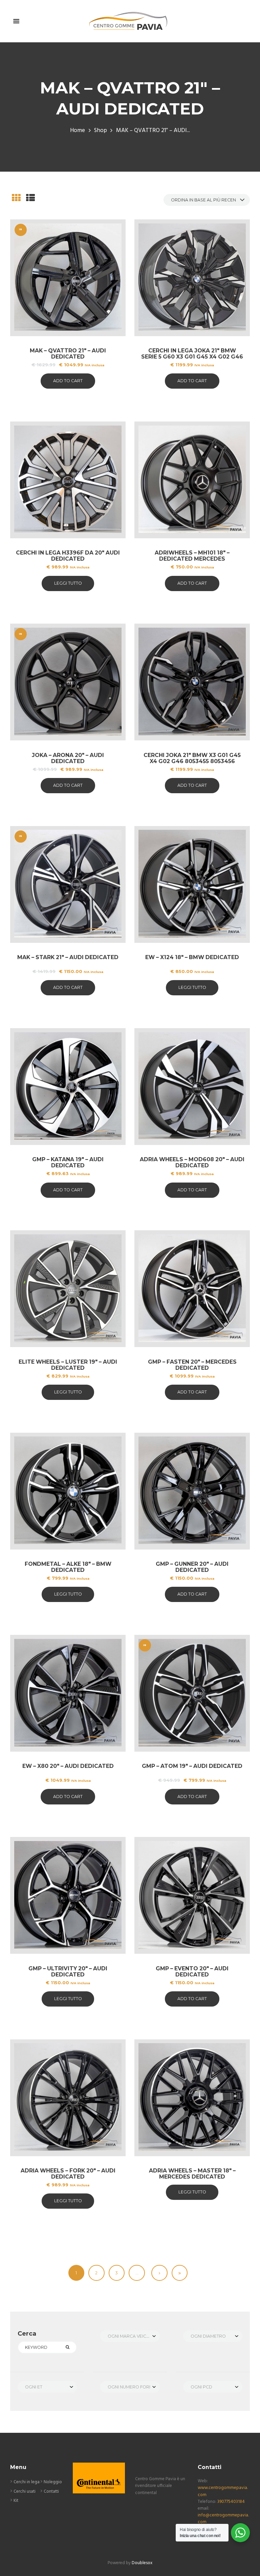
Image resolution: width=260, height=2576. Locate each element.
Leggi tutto (68, 583)
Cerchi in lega (27, 2482)
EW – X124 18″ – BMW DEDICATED (192, 957)
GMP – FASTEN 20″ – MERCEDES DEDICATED (192, 1365)
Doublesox (142, 2563)
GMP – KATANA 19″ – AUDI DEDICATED (68, 1162)
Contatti (51, 2492)
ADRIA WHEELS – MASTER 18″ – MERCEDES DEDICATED (192, 2174)
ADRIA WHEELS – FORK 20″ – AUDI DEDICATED (68, 2174)
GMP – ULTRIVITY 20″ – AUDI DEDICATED (68, 1972)
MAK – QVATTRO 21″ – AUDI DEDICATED (68, 354)
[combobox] (130, 2336)
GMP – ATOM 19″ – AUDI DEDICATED (192, 1766)
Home (78, 131)
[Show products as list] (30, 199)
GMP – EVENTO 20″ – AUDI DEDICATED (192, 1972)
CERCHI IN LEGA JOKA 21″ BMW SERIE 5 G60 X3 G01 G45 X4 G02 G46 (192, 354)
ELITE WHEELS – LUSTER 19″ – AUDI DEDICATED (68, 1365)
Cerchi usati (25, 2492)
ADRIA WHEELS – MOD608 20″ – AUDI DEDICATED (192, 1162)
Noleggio (53, 2482)
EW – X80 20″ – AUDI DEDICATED (68, 1766)
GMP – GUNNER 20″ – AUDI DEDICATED (192, 1567)
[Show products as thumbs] (16, 199)
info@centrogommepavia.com (223, 2519)
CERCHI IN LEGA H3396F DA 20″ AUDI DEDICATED (68, 556)
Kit (16, 2501)
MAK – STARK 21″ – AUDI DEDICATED (68, 957)
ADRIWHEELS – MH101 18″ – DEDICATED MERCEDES (192, 556)
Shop (101, 131)
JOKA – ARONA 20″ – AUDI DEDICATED (68, 758)
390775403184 (231, 2502)
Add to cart (68, 381)
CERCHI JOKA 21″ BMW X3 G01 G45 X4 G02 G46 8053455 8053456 (192, 758)
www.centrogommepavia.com (223, 2491)
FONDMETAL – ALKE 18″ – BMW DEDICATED (68, 1567)
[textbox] (130, 2336)
